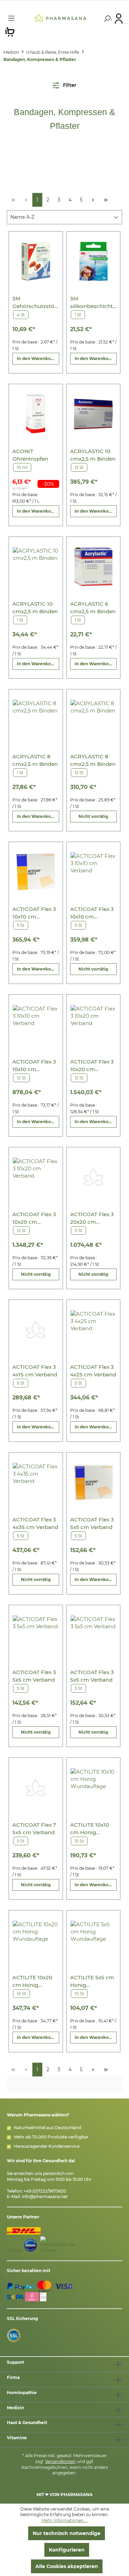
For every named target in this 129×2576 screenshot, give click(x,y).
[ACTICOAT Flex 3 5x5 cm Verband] (93, 1482)
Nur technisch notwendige (67, 2533)
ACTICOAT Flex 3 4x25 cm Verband (93, 1371)
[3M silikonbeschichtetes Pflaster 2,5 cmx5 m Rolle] (93, 261)
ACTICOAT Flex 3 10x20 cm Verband (92, 1066)
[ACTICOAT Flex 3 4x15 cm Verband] (36, 1330)
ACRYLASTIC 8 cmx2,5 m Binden (35, 760)
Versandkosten (60, 2461)
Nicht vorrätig (93, 816)
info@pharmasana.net (45, 2197)
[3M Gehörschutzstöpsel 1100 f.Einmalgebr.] (36, 261)
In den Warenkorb (36, 358)
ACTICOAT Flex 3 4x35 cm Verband (35, 1523)
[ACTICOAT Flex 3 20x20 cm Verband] (93, 1177)
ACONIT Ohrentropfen (30, 455)
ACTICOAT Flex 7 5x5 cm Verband (34, 1829)
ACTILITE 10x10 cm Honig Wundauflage (90, 1829)
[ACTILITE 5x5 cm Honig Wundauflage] (93, 1940)
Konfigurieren (67, 2550)
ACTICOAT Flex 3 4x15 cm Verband (35, 1371)
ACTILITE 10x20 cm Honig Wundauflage (32, 1982)
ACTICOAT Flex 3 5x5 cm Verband (92, 1523)
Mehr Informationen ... (65, 2520)
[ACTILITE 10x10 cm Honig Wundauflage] (93, 1788)
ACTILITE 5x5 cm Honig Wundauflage (92, 1982)
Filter (69, 85)
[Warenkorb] (10, 31)
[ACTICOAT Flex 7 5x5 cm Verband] (36, 1788)
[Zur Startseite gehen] (60, 18)
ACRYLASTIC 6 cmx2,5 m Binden (93, 608)
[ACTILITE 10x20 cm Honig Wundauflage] (36, 1940)
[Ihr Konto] (119, 18)
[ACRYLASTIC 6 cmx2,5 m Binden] (93, 567)
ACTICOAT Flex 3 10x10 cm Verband (34, 913)
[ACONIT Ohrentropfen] (36, 414)
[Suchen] (107, 19)
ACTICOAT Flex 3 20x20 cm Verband (92, 1218)
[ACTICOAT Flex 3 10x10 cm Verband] (36, 872)
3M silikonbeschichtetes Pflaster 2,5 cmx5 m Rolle (93, 303)
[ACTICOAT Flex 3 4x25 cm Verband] (93, 1330)
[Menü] (11, 18)
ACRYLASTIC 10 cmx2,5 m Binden (93, 455)
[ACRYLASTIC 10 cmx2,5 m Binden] (93, 414)
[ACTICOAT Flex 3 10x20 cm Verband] (93, 1024)
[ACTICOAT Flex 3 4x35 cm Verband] (36, 1482)
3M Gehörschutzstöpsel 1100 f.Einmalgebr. (35, 303)
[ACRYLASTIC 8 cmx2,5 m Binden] (36, 719)
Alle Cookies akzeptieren (67, 2566)
